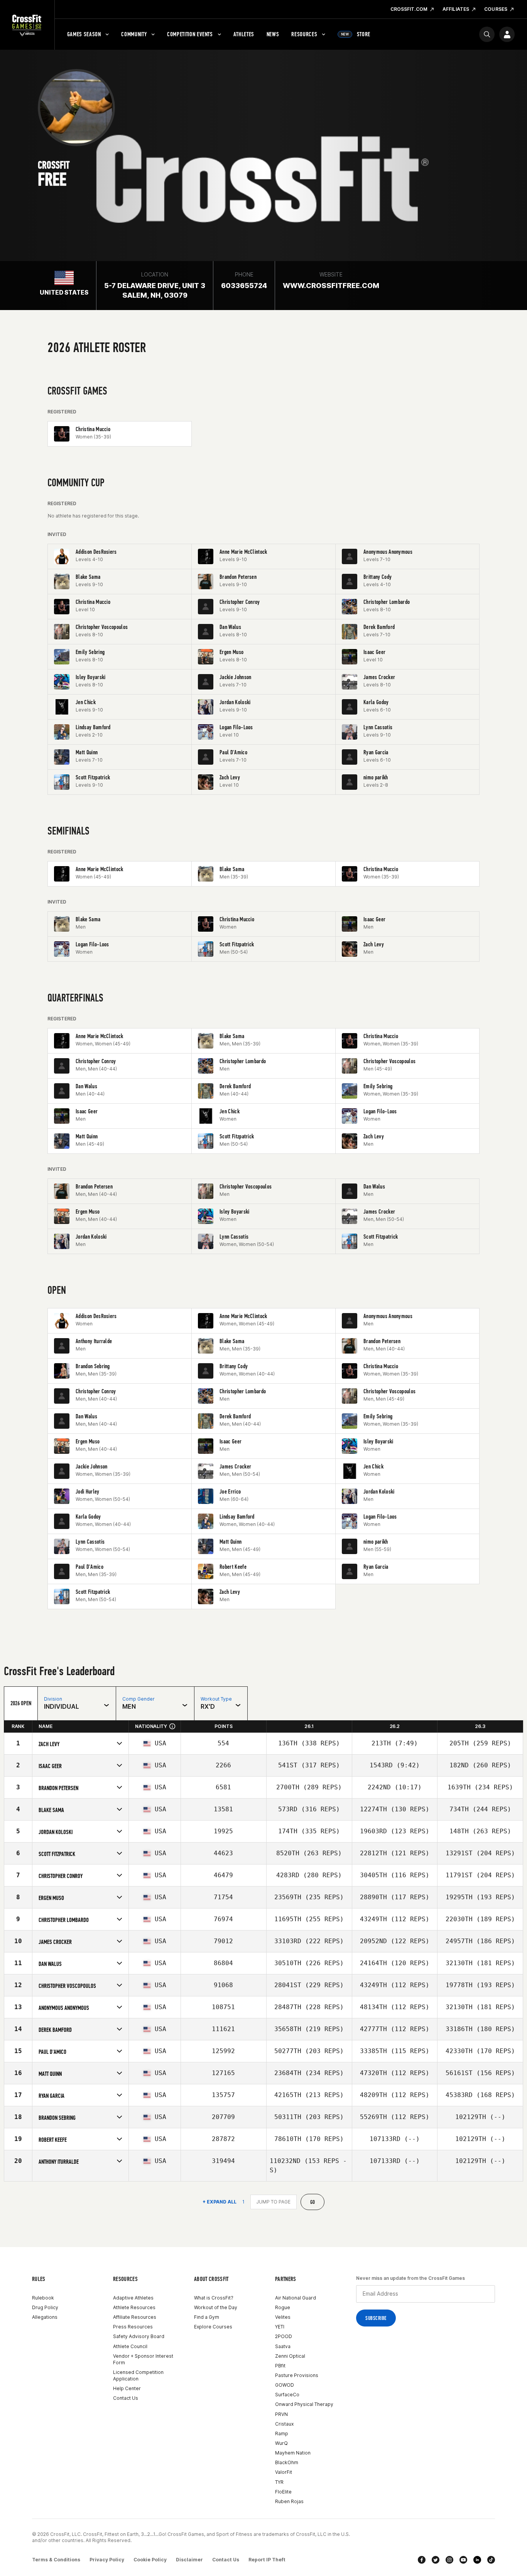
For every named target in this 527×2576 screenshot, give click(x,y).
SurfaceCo (287, 2395)
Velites (283, 2317)
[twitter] (436, 2560)
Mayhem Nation (293, 2453)
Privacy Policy (107, 2560)
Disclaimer (189, 2560)
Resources (304, 34)
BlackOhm (287, 2462)
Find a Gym (207, 2317)
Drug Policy (45, 2307)
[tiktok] (491, 2560)
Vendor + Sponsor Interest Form (143, 2359)
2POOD (284, 2336)
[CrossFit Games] (27, 25)
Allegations (45, 2317)
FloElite (283, 2492)
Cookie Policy (150, 2560)
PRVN (281, 2414)
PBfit (280, 2366)
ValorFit (284, 2472)
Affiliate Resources (135, 2317)
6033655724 (244, 286)
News (273, 34)
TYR (279, 2482)
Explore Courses (213, 2327)
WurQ (281, 2443)
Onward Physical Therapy (304, 2404)
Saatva (283, 2346)
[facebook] (422, 2560)
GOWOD (285, 2385)
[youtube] (463, 2560)
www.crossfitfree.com (331, 286)
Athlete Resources (134, 2307)
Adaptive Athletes (133, 2298)
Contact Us (126, 2398)
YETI (280, 2327)
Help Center (127, 2388)
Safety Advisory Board (139, 2336)
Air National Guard (296, 2298)
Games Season (84, 34)
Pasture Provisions (297, 2375)
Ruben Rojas (289, 2501)
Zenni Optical (290, 2356)
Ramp (282, 2434)
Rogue (283, 2307)
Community (134, 34)
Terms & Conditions (56, 2560)
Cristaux (284, 2424)
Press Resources (133, 2327)
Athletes (244, 34)
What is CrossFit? (214, 2298)
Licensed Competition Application (138, 2375)
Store (356, 34)
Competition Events (190, 34)
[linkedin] (477, 2560)
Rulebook (43, 2298)
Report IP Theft (267, 2560)
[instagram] (449, 2560)
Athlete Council (130, 2346)
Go (313, 2202)
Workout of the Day (216, 2307)
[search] (487, 34)
